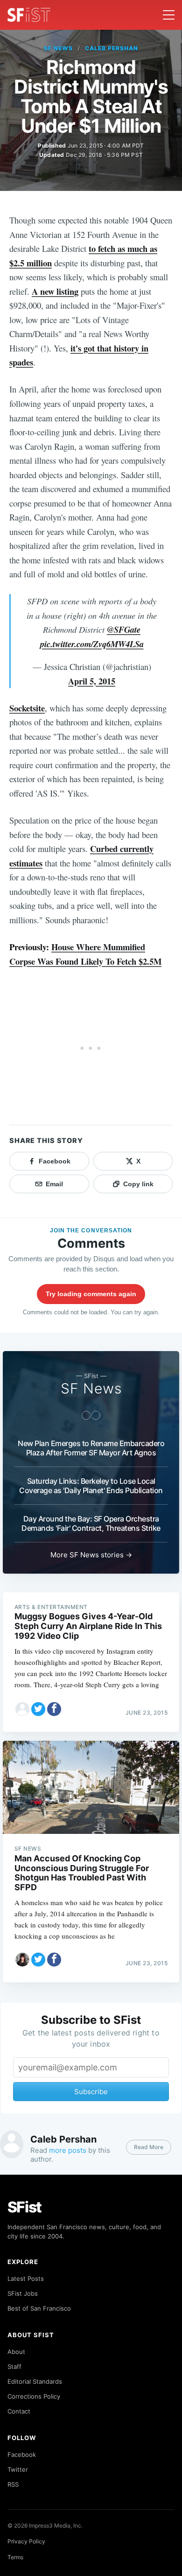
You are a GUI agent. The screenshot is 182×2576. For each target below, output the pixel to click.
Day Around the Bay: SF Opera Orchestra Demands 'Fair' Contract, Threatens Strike (91, 1523)
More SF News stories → (91, 1555)
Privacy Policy (26, 2541)
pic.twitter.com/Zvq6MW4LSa (92, 644)
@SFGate (124, 629)
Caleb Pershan (111, 48)
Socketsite (27, 708)
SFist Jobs (23, 2293)
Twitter (18, 2469)
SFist (25, 2207)
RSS (13, 2484)
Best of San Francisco (39, 2308)
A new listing (55, 291)
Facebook (22, 2454)
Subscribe (91, 2092)
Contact (19, 2411)
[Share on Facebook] (54, 1709)
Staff (14, 2366)
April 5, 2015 (92, 681)
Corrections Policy (34, 2396)
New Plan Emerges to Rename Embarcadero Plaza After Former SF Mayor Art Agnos (91, 1448)
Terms (15, 2557)
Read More (149, 2147)
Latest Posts (26, 2279)
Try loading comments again (91, 1294)
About (16, 2352)
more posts (68, 2150)
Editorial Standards (35, 2381)
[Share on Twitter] (38, 1709)
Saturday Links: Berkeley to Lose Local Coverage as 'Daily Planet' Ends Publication (91, 1486)
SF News (58, 48)
